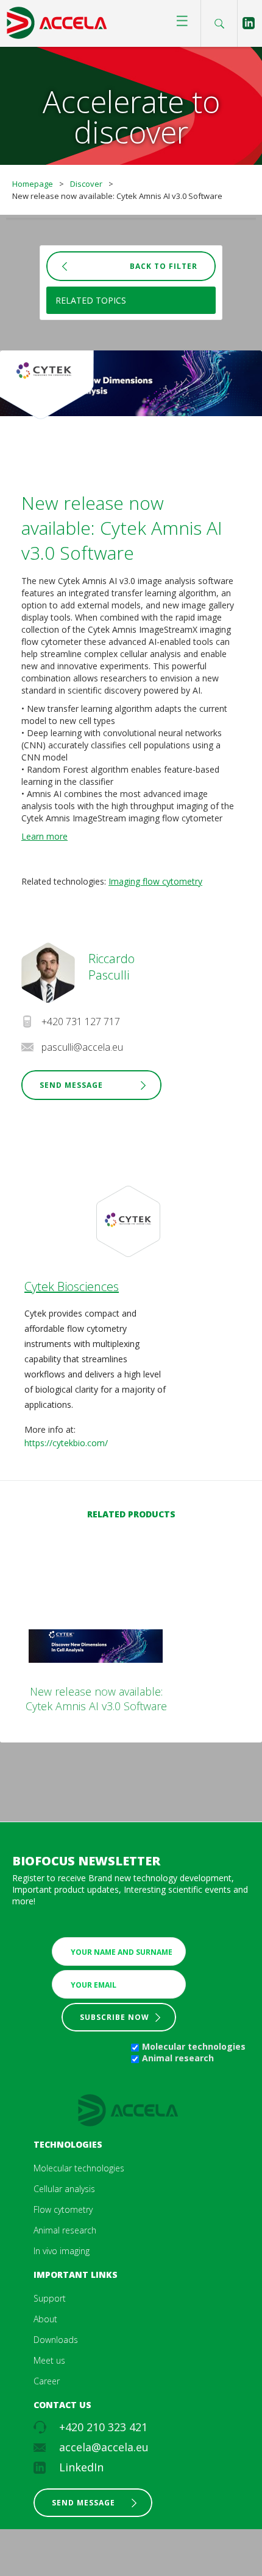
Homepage (33, 184)
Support (50, 2298)
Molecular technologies (194, 2046)
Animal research (178, 2058)
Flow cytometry (63, 2209)
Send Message (71, 1085)
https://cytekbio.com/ (66, 1443)
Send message (83, 2503)
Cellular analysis (64, 2189)
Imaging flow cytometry (155, 881)
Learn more (44, 836)
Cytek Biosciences (72, 1286)
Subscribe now (115, 2017)
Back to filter (164, 266)
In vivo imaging (62, 2251)
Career (47, 2381)
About (45, 2319)
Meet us (49, 2360)
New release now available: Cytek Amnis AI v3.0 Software (96, 1699)
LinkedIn (81, 2467)
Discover (86, 184)
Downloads (56, 2340)
